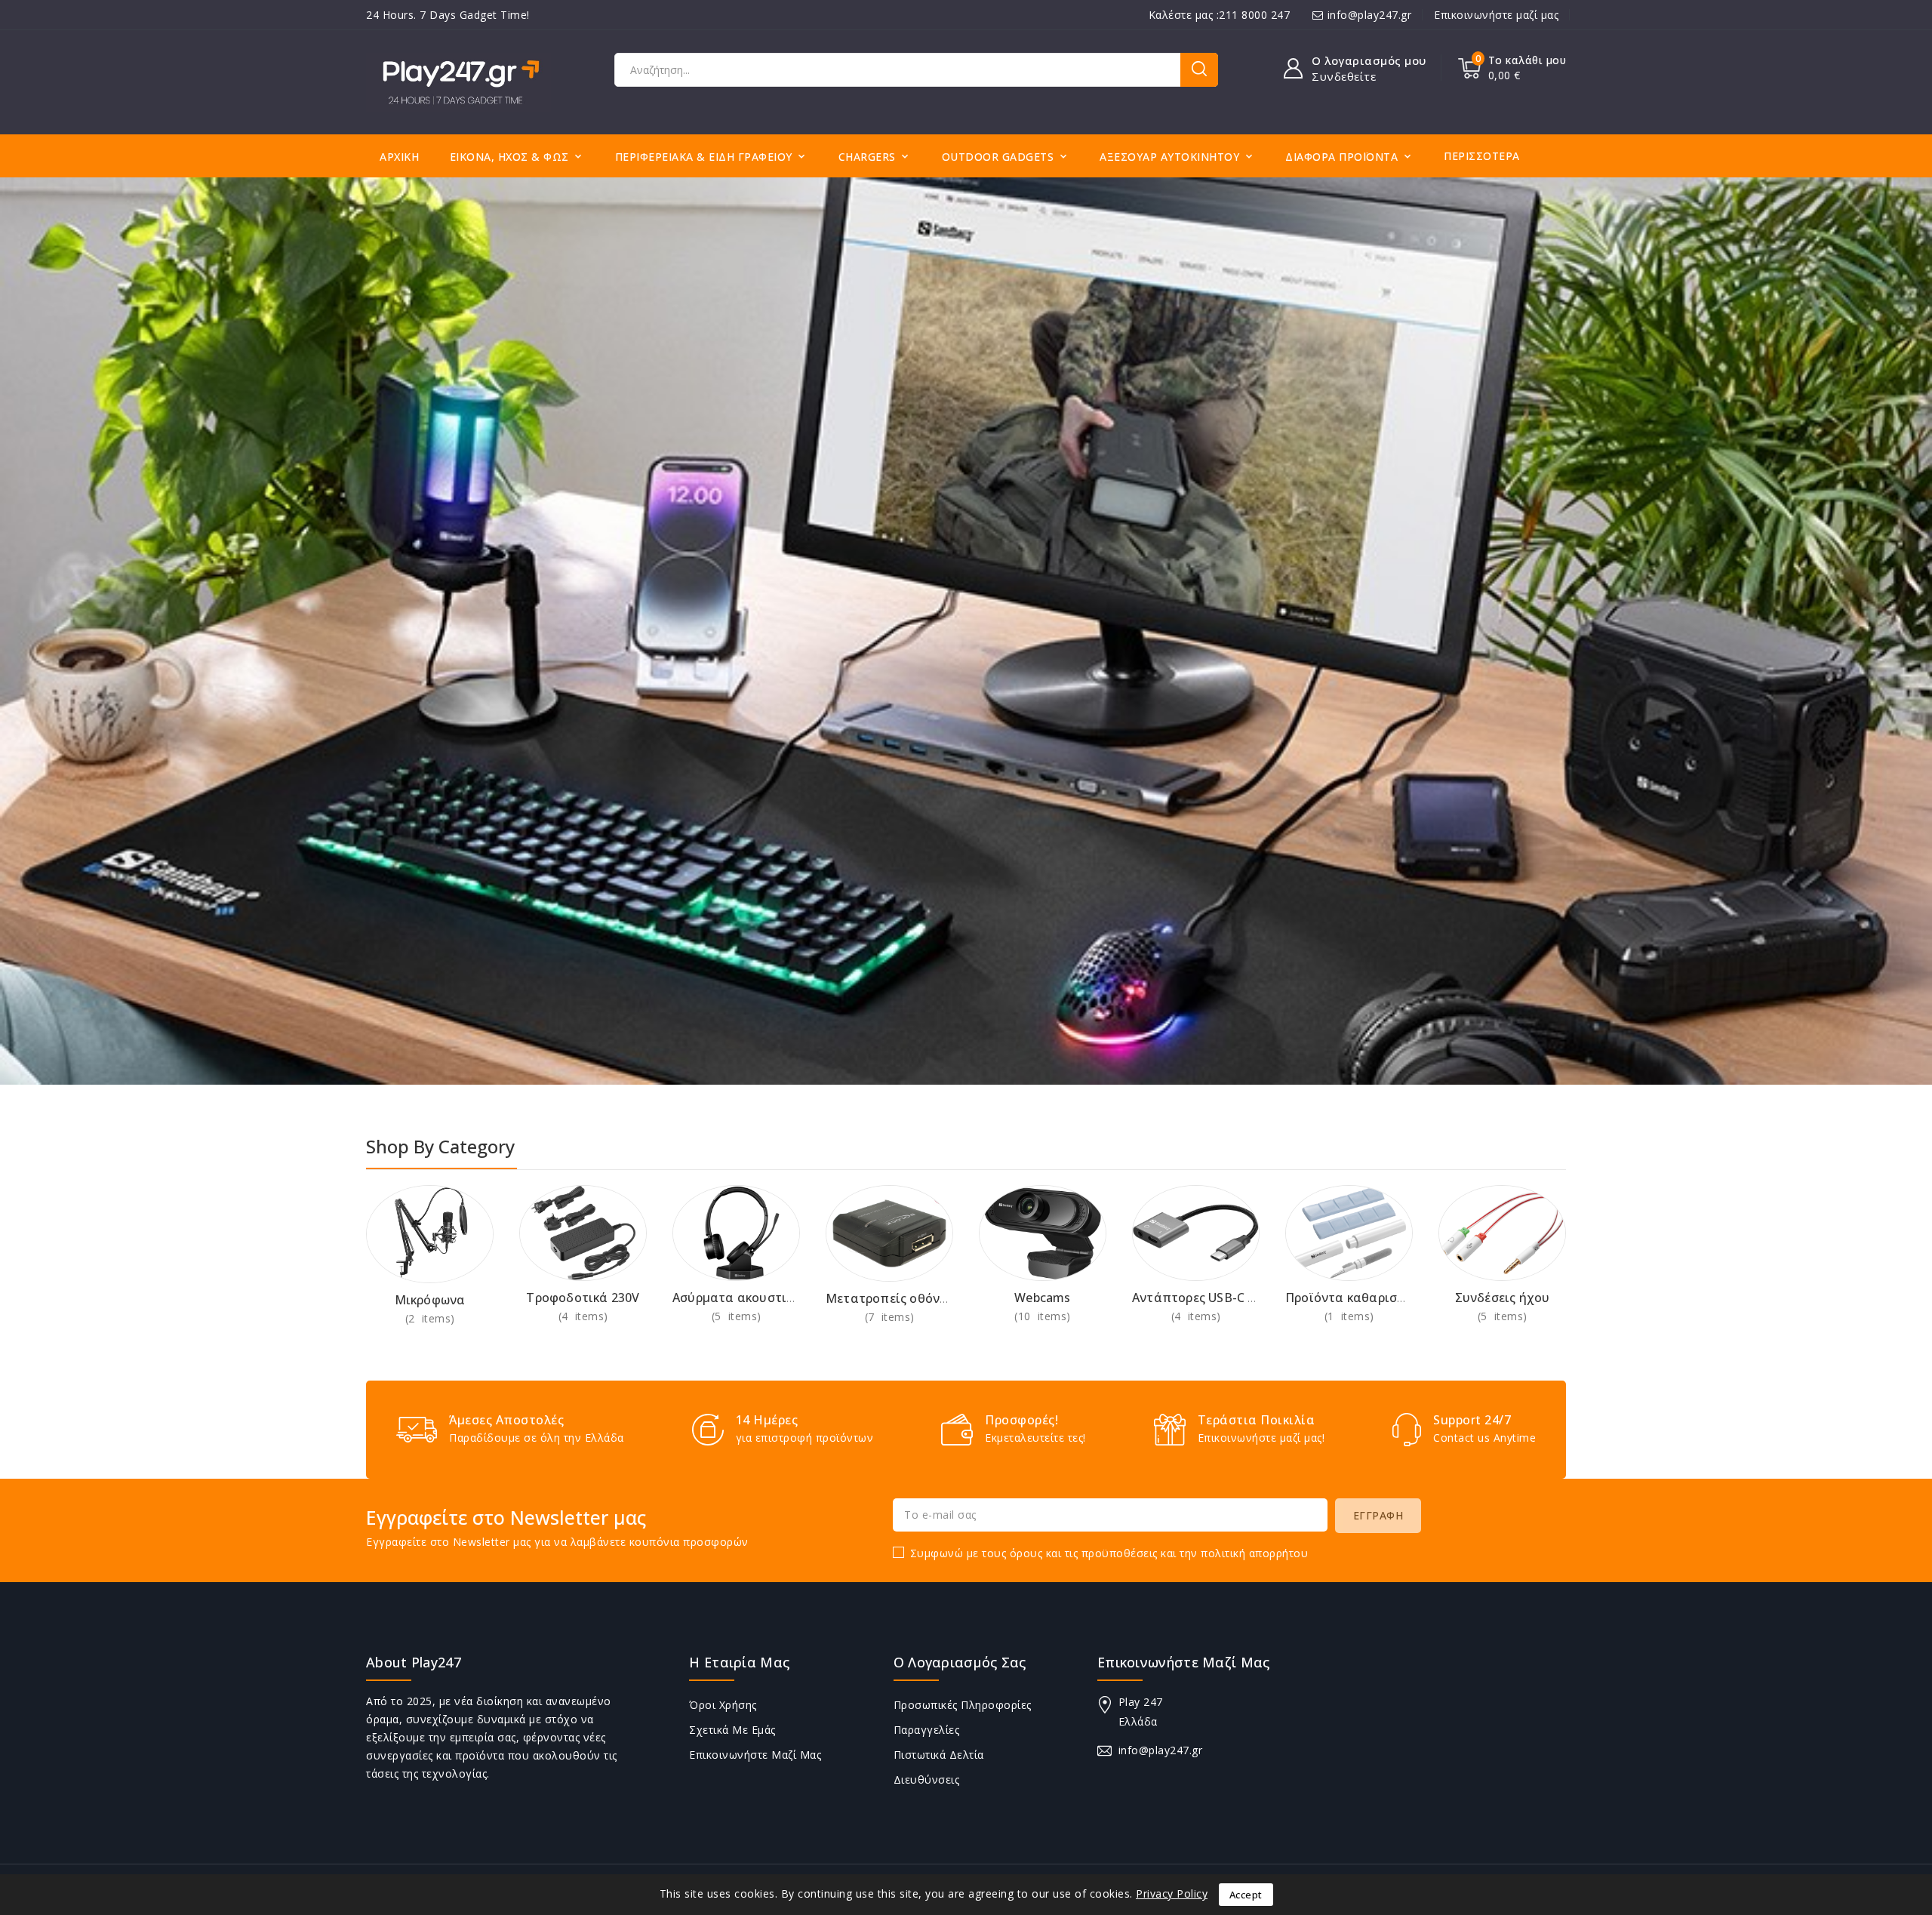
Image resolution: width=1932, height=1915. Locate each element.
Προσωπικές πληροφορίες (963, 1705)
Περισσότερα (1482, 156)
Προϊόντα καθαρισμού (1353, 1298)
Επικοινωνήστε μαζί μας (1496, 15)
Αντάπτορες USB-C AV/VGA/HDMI (1232, 1298)
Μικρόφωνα (430, 1300)
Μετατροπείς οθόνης (890, 1298)
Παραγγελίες (927, 1730)
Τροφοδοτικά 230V (583, 1298)
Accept (1246, 1895)
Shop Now (430, 1318)
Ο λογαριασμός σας (960, 1662)
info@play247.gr (1370, 15)
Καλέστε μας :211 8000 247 (1220, 15)
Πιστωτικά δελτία (939, 1755)
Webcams (1042, 1298)
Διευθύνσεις (927, 1780)
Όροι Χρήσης (723, 1705)
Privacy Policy (1172, 1893)
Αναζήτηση (1199, 70)
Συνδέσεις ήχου (1503, 1298)
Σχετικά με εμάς (732, 1730)
